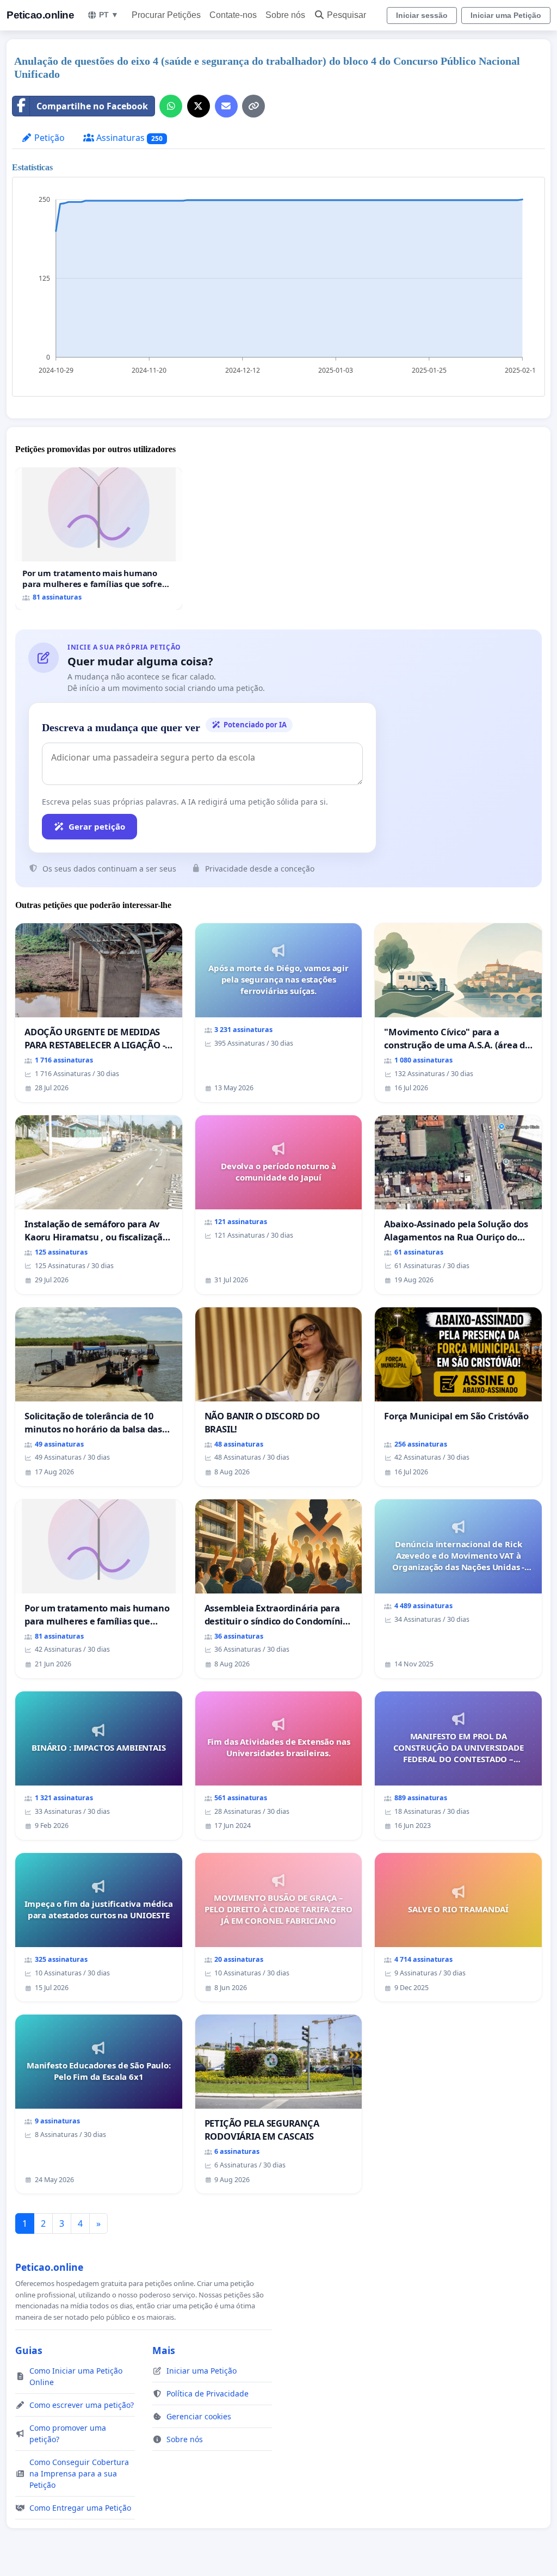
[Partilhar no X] (199, 106)
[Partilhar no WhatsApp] (171, 106)
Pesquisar (346, 15)
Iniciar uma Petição (506, 15)
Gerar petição (97, 826)
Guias (29, 2350)
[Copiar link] (253, 106)
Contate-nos (233, 15)
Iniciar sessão (422, 15)
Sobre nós (285, 15)
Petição (48, 138)
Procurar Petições (166, 15)
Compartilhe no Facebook (92, 106)
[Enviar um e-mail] (226, 106)
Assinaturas (128, 138)
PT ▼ (109, 15)
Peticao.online (40, 15)
